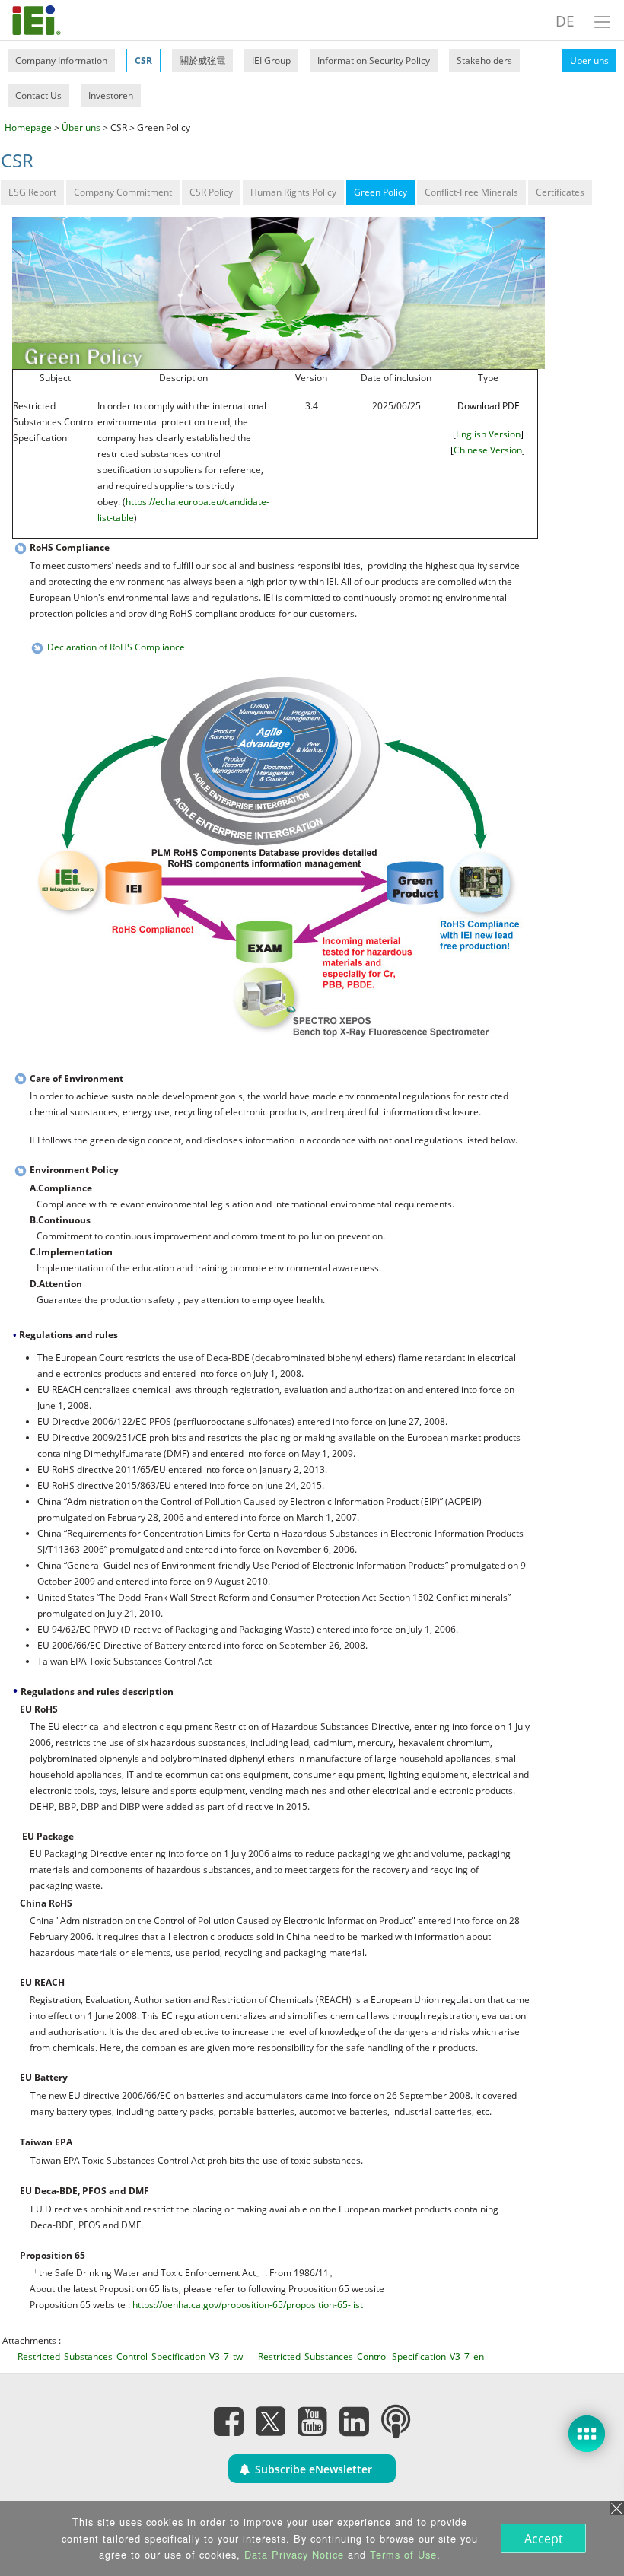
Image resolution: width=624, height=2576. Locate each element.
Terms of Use (403, 2554)
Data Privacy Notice (294, 2554)
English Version (488, 434)
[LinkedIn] (354, 2421)
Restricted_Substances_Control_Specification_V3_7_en (371, 2357)
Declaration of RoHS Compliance (116, 647)
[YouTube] (312, 2421)
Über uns (589, 60)
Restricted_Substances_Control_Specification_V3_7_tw (130, 2357)
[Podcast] (396, 2421)
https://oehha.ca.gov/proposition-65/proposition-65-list (248, 2305)
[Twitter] (270, 2416)
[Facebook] (228, 2421)
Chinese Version (488, 450)
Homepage (28, 127)
